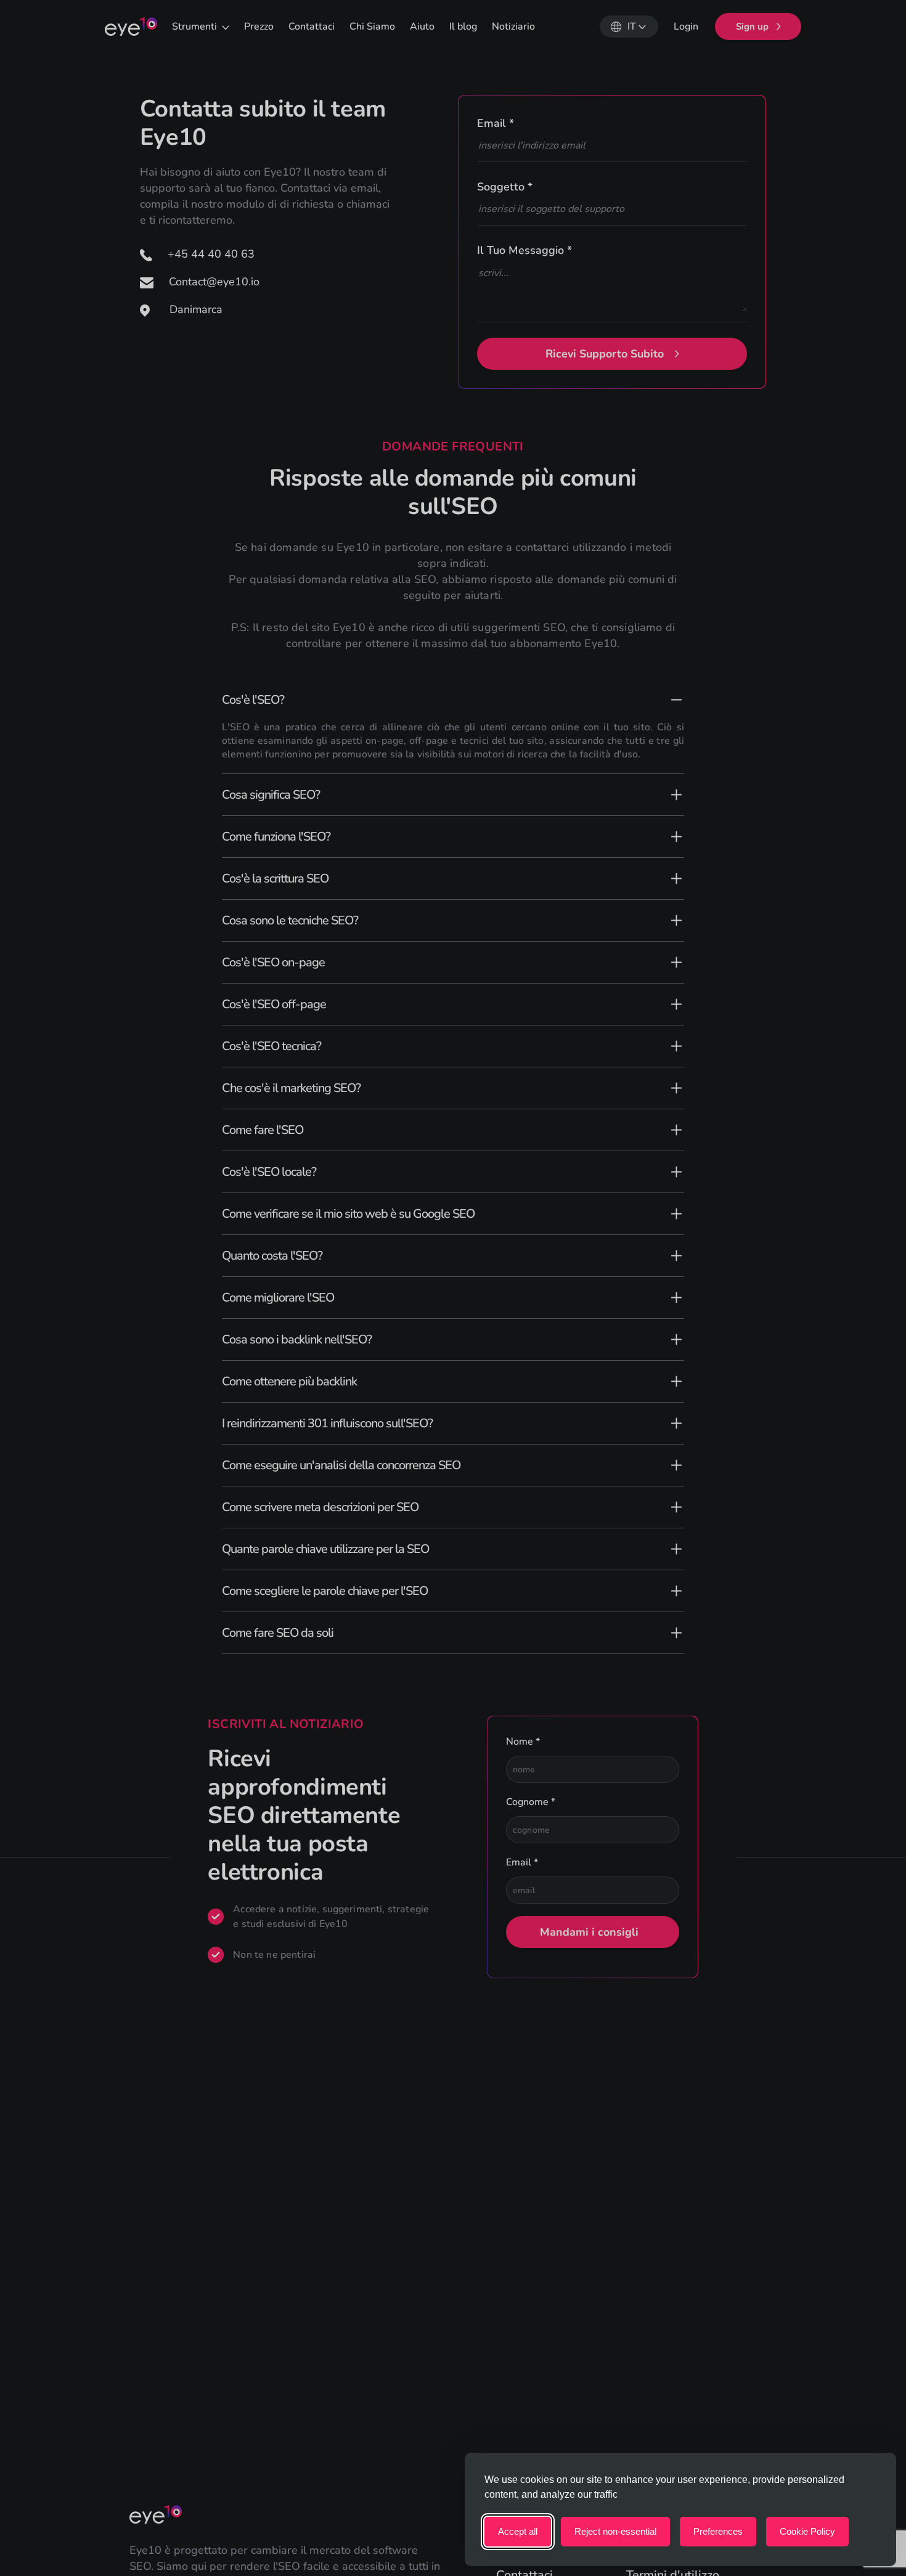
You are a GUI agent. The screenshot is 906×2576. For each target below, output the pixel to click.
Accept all (518, 2531)
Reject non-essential (615, 2531)
